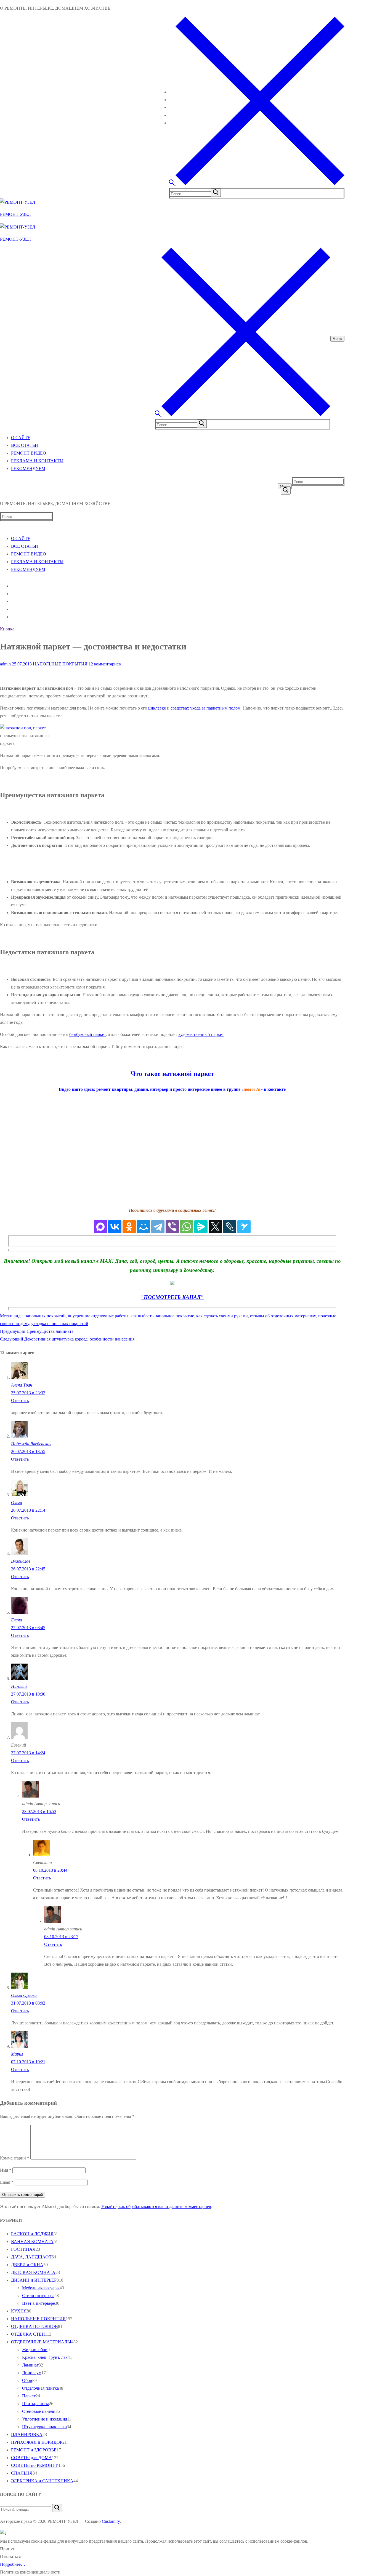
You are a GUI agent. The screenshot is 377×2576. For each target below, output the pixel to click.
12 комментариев (104, 664)
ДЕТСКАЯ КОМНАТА (33, 2272)
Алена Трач (22, 1385)
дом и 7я (252, 1089)
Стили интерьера (38, 2296)
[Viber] (172, 1227)
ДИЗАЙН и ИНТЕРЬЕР (34, 2280)
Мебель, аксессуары (41, 2288)
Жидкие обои (35, 2350)
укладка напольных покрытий (60, 1324)
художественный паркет (201, 1034)
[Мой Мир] (144, 1227)
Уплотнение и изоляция (45, 2419)
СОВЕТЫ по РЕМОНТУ (35, 2465)
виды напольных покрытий (40, 1316)
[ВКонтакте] (115, 1227)
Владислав (21, 1561)
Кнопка (7, 629)
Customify (111, 2521)
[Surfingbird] (244, 1227)
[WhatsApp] (187, 1227)
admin (5, 664)
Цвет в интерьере (39, 2303)
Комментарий (15, 2158)
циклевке (157, 708)
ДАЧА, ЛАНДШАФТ (31, 2257)
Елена (17, 1620)
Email (7, 2182)
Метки (7, 1316)
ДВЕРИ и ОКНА (27, 2265)
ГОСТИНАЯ (23, 2249)
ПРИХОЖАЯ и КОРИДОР (37, 2442)
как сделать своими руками (222, 1316)
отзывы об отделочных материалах (283, 1316)
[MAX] (100, 1227)
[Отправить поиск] (286, 490)
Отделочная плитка (40, 2388)
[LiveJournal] (230, 1227)
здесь (89, 1089)
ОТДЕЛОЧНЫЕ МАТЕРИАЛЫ (41, 2342)
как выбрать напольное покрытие (162, 1316)
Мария (17, 2054)
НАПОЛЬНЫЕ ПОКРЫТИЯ (60, 664)
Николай (19, 1686)
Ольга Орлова (24, 1995)
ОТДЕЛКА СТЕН (28, 2334)
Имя (6, 2170)
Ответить (20, 1400)
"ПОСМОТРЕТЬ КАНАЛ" (172, 1297)
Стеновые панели (39, 2411)
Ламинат (30, 2365)
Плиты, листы (35, 2404)
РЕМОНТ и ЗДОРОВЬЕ (34, 2450)
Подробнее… (13, 2564)
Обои (27, 2380)
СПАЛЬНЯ (22, 2473)
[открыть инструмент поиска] (257, 184)
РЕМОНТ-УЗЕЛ (15, 214)
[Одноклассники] (129, 1227)
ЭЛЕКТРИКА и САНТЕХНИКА (42, 2481)
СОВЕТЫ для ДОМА (31, 2458)
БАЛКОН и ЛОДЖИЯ (32, 2234)
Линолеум (32, 2373)
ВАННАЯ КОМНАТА (32, 2241)
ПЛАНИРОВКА (27, 2434)
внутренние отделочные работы (98, 1316)
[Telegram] (158, 1227)
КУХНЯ (19, 2311)
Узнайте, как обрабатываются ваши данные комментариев (156, 2206)
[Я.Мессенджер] (201, 1227)
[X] (215, 1227)
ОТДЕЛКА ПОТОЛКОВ (34, 2326)
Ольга (17, 1502)
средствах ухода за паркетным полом (205, 708)
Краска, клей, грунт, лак (45, 2357)
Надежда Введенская (31, 1444)
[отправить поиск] (216, 193)
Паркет (29, 2396)
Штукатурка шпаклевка (44, 2427)
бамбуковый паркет (87, 1034)
